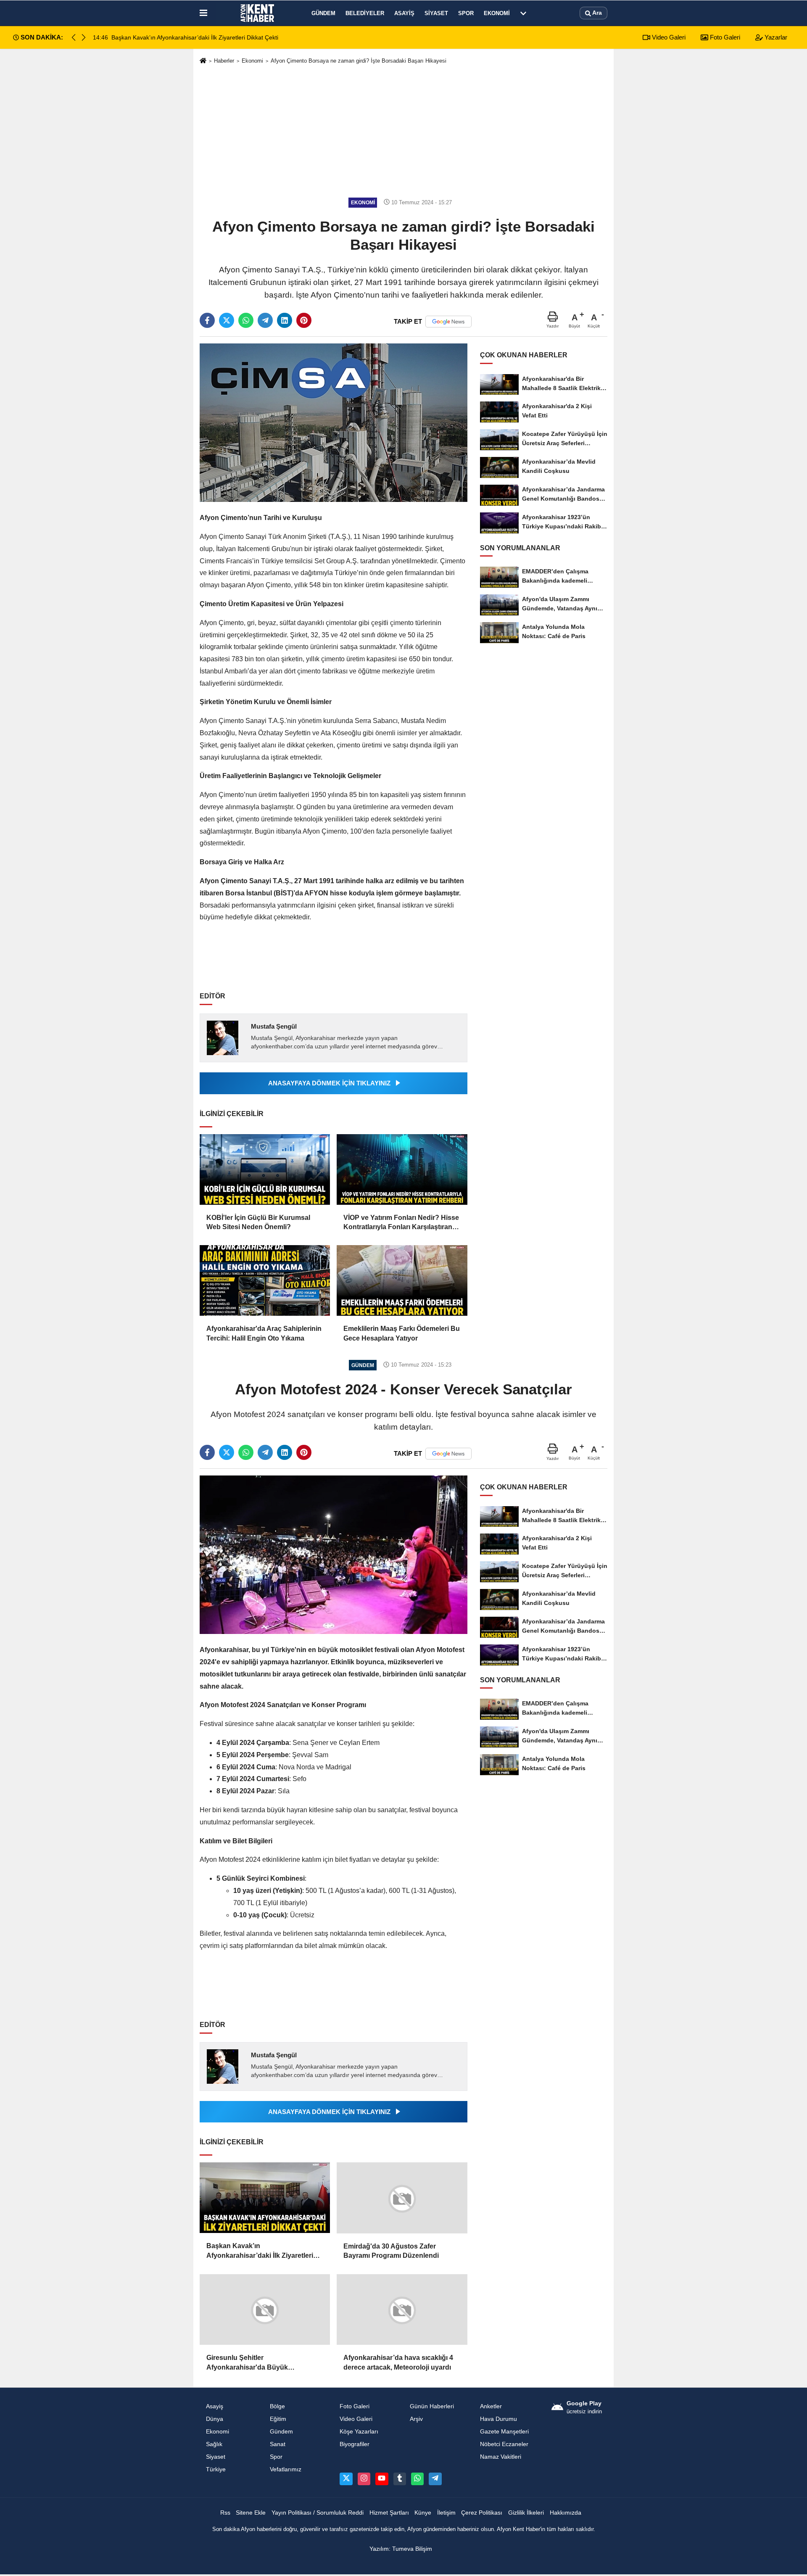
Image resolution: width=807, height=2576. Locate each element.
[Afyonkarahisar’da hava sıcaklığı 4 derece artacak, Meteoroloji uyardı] (402, 2309)
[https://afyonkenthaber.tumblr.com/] (400, 2478)
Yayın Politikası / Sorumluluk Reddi (318, 2512)
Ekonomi (497, 13)
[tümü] (523, 13)
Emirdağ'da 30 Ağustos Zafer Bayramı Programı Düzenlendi (391, 2250)
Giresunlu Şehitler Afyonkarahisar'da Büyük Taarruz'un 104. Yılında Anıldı (252, 2363)
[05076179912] (417, 2478)
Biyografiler (355, 2444)
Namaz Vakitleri (501, 2456)
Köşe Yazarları (359, 2431)
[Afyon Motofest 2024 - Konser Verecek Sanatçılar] (334, 1554)
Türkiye (216, 2469)
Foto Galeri (724, 37)
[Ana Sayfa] (203, 61)
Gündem (323, 13)
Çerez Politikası (482, 2512)
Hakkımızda (566, 2512)
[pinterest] (304, 320)
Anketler (491, 2406)
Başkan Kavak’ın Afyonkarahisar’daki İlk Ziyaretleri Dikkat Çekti (260, 2251)
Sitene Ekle (251, 2512)
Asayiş (404, 13)
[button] (84, 37)
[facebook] (207, 320)
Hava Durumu (498, 2419)
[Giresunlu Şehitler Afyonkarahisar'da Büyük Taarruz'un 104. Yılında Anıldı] (265, 2309)
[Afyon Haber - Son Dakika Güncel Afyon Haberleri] (258, 13)
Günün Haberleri (432, 2406)
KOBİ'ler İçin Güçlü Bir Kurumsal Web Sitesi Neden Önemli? (258, 1222)
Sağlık (214, 2444)
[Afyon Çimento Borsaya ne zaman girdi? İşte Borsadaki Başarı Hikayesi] (334, 422)
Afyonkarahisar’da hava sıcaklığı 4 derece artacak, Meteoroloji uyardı (398, 2362)
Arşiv (416, 2419)
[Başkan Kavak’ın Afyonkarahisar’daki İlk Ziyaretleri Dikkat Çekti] (265, 2198)
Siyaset (436, 13)
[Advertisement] (403, 131)
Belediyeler (365, 13)
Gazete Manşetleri (504, 2431)
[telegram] (265, 320)
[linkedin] (285, 320)
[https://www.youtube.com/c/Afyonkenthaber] (382, 2478)
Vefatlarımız (286, 2469)
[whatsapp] (246, 320)
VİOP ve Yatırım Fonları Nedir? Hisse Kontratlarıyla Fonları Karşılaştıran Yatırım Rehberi (401, 1223)
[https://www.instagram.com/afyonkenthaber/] (364, 2478)
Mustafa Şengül (274, 1026)
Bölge (277, 2406)
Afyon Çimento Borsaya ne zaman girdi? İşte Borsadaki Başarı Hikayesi (359, 61)
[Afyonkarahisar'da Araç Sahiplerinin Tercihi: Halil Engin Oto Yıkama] (265, 1280)
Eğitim (278, 2419)
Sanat (278, 2444)
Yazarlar (775, 37)
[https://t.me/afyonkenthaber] (435, 2478)
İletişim (446, 2512)
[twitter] (227, 320)
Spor (466, 13)
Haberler (224, 61)
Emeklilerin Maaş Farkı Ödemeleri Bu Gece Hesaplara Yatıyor (402, 1333)
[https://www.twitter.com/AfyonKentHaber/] (346, 2478)
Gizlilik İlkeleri (526, 2512)
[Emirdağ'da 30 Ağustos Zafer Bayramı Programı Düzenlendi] (402, 2198)
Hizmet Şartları (389, 2512)
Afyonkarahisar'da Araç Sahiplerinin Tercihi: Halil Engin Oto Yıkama (264, 1333)
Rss (225, 2512)
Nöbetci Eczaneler (504, 2444)
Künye (423, 2512)
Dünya (215, 2419)
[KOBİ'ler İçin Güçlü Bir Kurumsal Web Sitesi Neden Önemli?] (265, 1169)
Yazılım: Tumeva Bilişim (401, 2548)
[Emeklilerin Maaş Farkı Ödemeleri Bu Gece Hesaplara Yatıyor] (402, 1280)
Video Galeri (668, 37)
